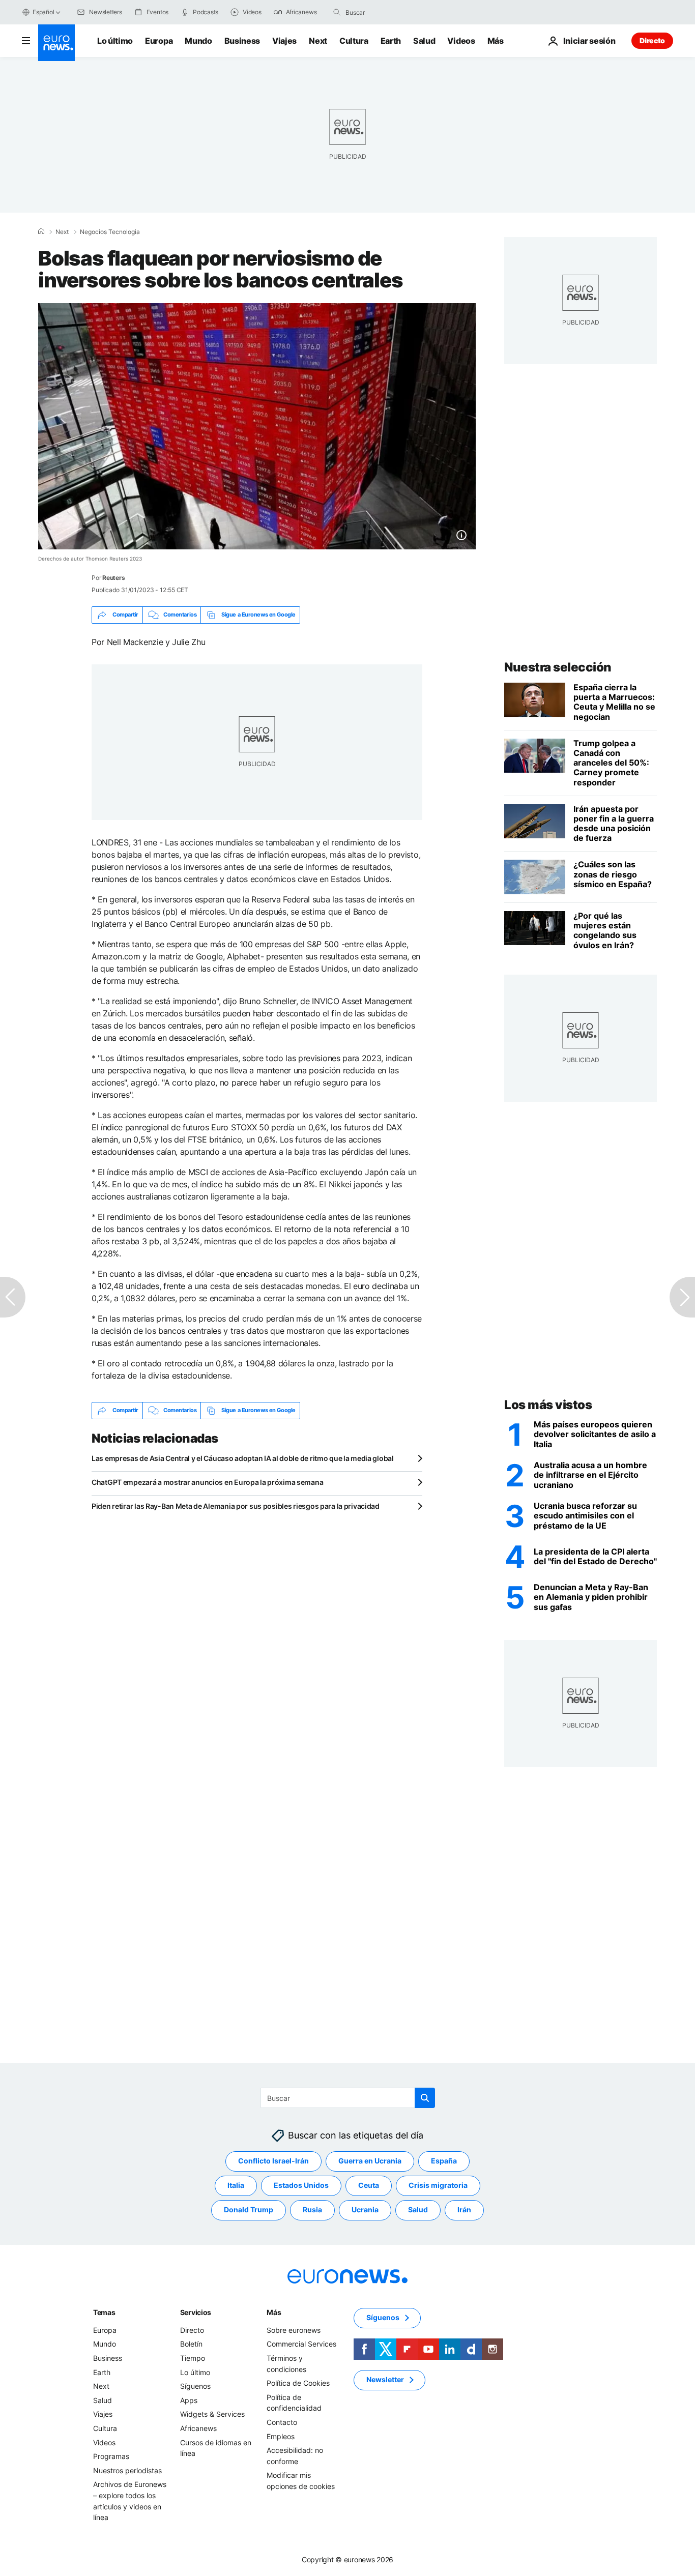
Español (43, 12)
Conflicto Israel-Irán (273, 2161)
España (444, 2161)
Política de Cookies (298, 2383)
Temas (104, 2312)
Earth (391, 41)
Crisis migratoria (438, 2185)
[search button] (337, 12)
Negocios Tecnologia (110, 232)
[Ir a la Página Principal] (56, 43)
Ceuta (369, 2185)
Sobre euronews (294, 2330)
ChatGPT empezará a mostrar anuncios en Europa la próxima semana (207, 1482)
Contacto (282, 2422)
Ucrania (365, 2209)
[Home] (41, 231)
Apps (189, 2400)
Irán (464, 2209)
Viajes (284, 41)
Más (274, 2312)
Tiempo (193, 2358)
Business (242, 41)
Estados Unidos (301, 2185)
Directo (652, 40)
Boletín (191, 2344)
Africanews (198, 2428)
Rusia (312, 2209)
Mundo (198, 41)
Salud (424, 41)
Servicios (196, 2312)
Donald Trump (249, 2209)
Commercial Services (301, 2344)
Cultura (354, 41)
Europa (159, 41)
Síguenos (195, 2386)
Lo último (115, 41)
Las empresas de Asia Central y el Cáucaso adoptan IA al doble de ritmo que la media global (243, 1458)
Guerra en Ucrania (370, 2161)
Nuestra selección (558, 667)
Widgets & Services (212, 2414)
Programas (111, 2456)
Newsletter (385, 2379)
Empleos (281, 2436)
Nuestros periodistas (127, 2470)
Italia (236, 2185)
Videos (461, 41)
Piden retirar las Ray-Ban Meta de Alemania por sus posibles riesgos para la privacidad (236, 1506)
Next (318, 41)
